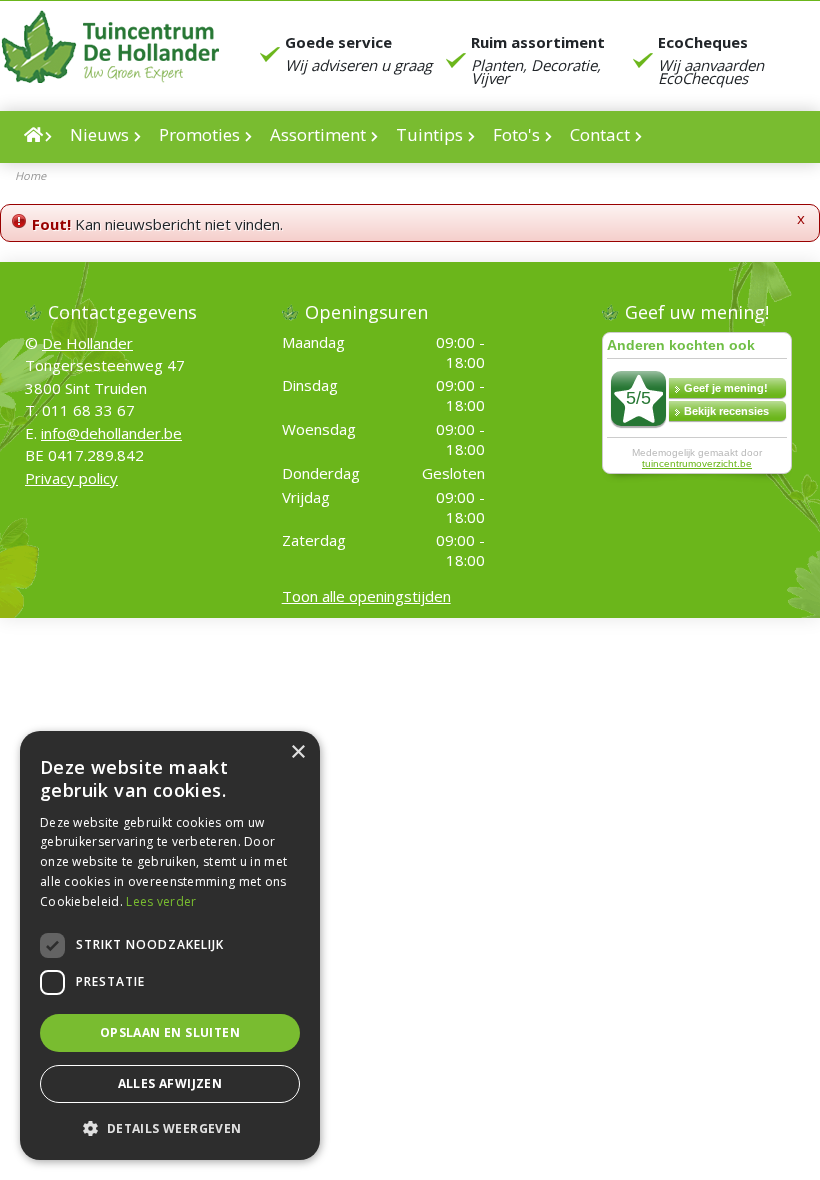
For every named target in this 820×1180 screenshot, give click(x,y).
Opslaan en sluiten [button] (170, 1032)
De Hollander (87, 342)
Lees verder (161, 901)
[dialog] (170, 945)
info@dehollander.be (111, 432)
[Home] (38, 137)
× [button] (297, 752)
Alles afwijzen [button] (170, 1083)
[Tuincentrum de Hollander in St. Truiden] (109, 46)
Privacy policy (71, 477)
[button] (170, 1128)
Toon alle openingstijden (366, 596)
